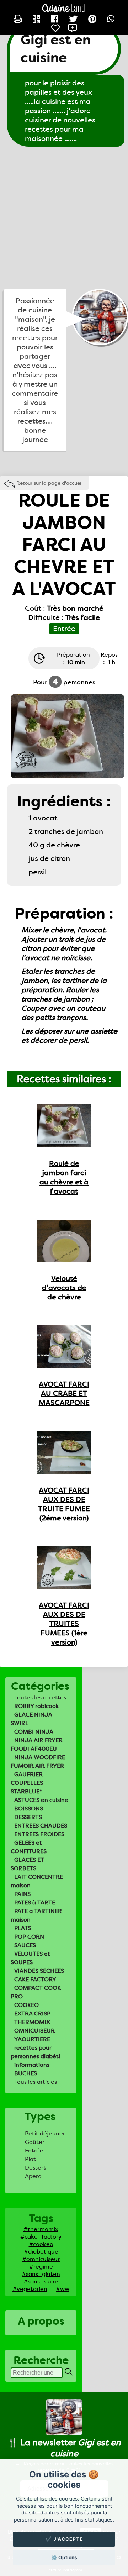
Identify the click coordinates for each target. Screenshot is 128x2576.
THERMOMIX (32, 2022)
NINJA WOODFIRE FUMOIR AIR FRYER (38, 1762)
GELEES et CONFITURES (29, 1847)
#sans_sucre (41, 2281)
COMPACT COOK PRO (36, 1992)
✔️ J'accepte (64, 2539)
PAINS (22, 1894)
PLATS (23, 1928)
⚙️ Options (64, 2557)
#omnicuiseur (41, 2259)
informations (32, 2065)
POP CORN (29, 1937)
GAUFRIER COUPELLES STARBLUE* (27, 1783)
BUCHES (26, 2073)
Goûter (35, 2142)
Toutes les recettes (40, 1697)
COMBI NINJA (34, 1732)
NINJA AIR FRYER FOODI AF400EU (37, 1744)
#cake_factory (41, 2237)
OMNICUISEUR (34, 2031)
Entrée (34, 2151)
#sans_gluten (41, 2274)
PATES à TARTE (35, 1902)
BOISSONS (29, 1809)
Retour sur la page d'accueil (50, 483)
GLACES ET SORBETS (27, 1864)
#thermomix (41, 2229)
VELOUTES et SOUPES (30, 1958)
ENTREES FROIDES (39, 1834)
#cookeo (41, 2244)
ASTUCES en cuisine (41, 1800)
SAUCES (25, 1945)
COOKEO (26, 2005)
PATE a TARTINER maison (36, 1915)
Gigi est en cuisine (56, 49)
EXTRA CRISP (32, 2014)
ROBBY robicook (37, 1706)
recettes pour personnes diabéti (35, 2052)
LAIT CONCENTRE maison (37, 1881)
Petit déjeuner (45, 2133)
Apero (33, 2176)
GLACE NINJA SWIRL (31, 1719)
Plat (30, 2159)
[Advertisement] (64, 218)
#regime (41, 2267)
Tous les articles (36, 2082)
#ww (63, 2289)
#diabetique (41, 2252)
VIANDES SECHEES (39, 1971)
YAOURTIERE (32, 2039)
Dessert (35, 2168)
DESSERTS (28, 1817)
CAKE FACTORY (35, 1979)
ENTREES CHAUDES (41, 1826)
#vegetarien (30, 2289)
